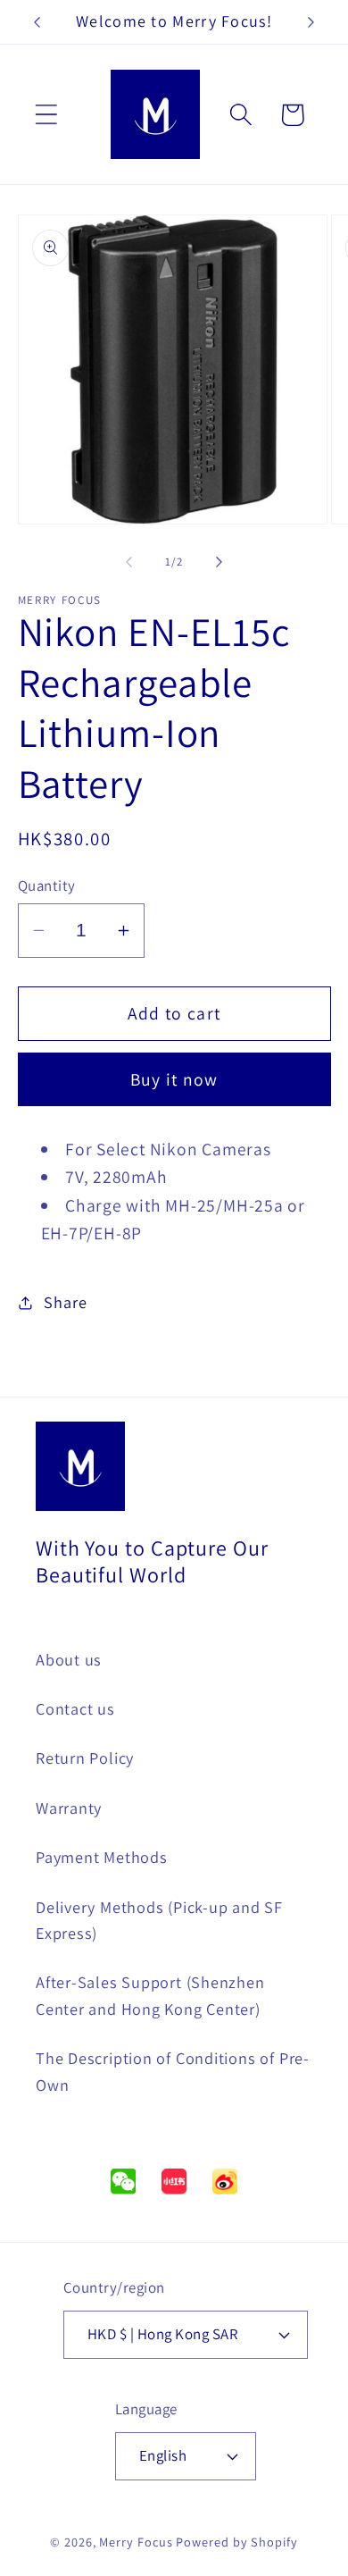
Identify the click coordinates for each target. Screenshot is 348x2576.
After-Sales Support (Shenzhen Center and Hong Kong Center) (150, 1995)
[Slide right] (220, 562)
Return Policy (85, 1758)
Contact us (75, 1708)
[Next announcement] (311, 22)
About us (69, 1659)
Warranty (69, 1808)
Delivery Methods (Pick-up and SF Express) (159, 1920)
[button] (46, 115)
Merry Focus (136, 2542)
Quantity (47, 885)
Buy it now (174, 1079)
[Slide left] (128, 562)
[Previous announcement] (37, 22)
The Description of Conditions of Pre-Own (173, 2071)
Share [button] (65, 1302)
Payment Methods (102, 1857)
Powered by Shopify (236, 2542)
